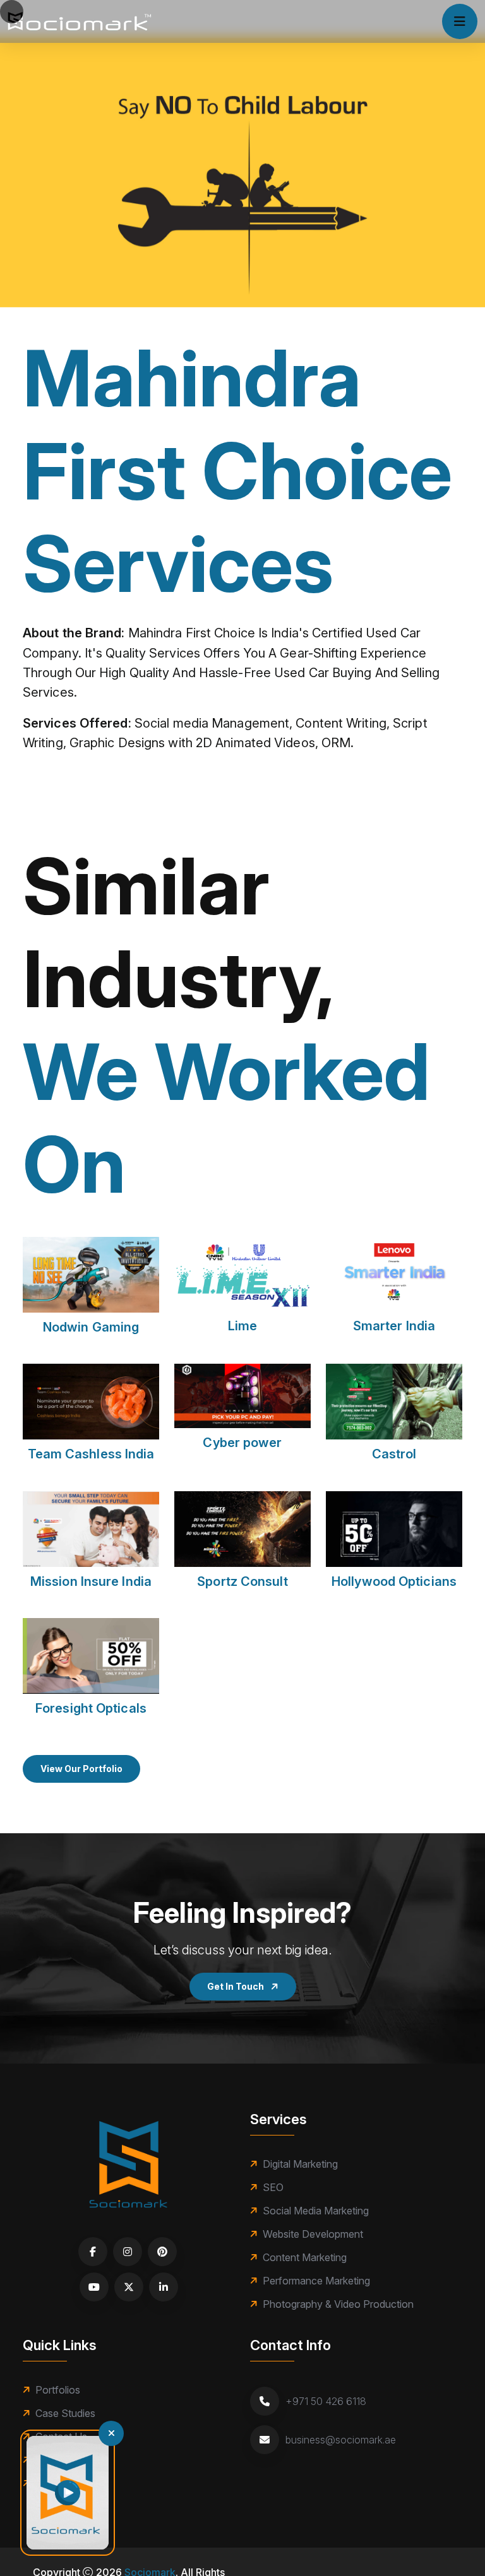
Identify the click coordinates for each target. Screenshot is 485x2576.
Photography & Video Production (338, 2304)
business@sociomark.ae (341, 2440)
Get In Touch (237, 1986)
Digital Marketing (300, 2164)
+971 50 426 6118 (326, 2401)
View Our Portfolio (81, 1769)
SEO (273, 2187)
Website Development (313, 2234)
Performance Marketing (316, 2281)
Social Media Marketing (316, 2211)
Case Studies (65, 2413)
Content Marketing (305, 2257)
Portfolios (58, 2390)
